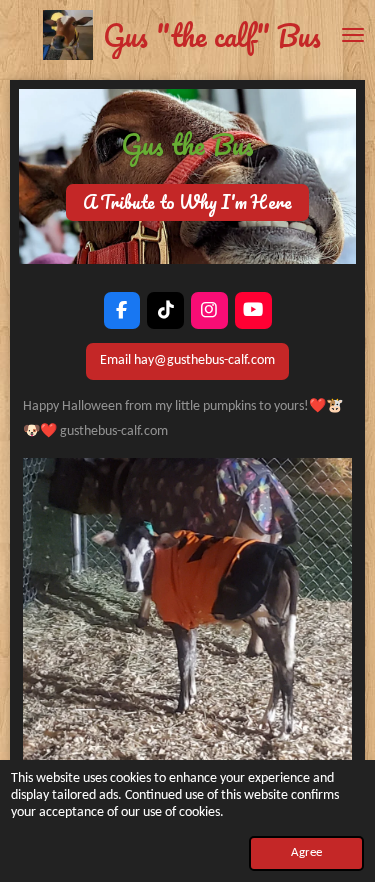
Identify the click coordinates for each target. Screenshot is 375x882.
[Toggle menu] (353, 35)
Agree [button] (306, 853)
